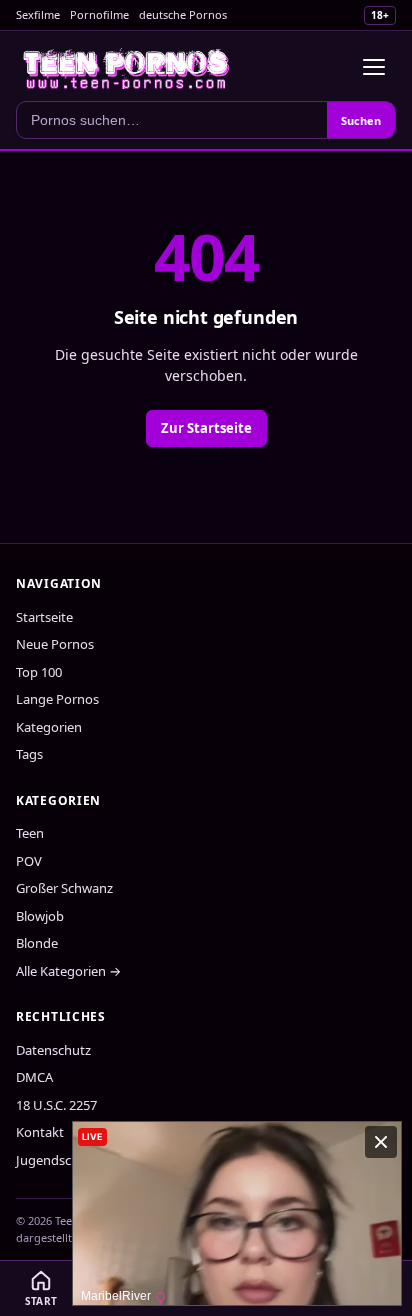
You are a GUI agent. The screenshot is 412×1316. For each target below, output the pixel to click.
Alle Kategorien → (68, 971)
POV (29, 861)
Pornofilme (99, 14)
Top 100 (39, 672)
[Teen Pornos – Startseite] (127, 67)
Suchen (361, 120)
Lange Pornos (57, 699)
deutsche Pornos (183, 14)
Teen (30, 833)
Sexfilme (38, 14)
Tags (29, 754)
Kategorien (49, 727)
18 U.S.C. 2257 (56, 1105)
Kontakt (40, 1132)
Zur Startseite (206, 428)
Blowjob (40, 916)
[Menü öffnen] (374, 67)
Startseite (44, 617)
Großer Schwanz (64, 888)
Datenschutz (53, 1050)
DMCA (34, 1077)
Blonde (37, 943)
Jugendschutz (57, 1160)
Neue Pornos (55, 644)
